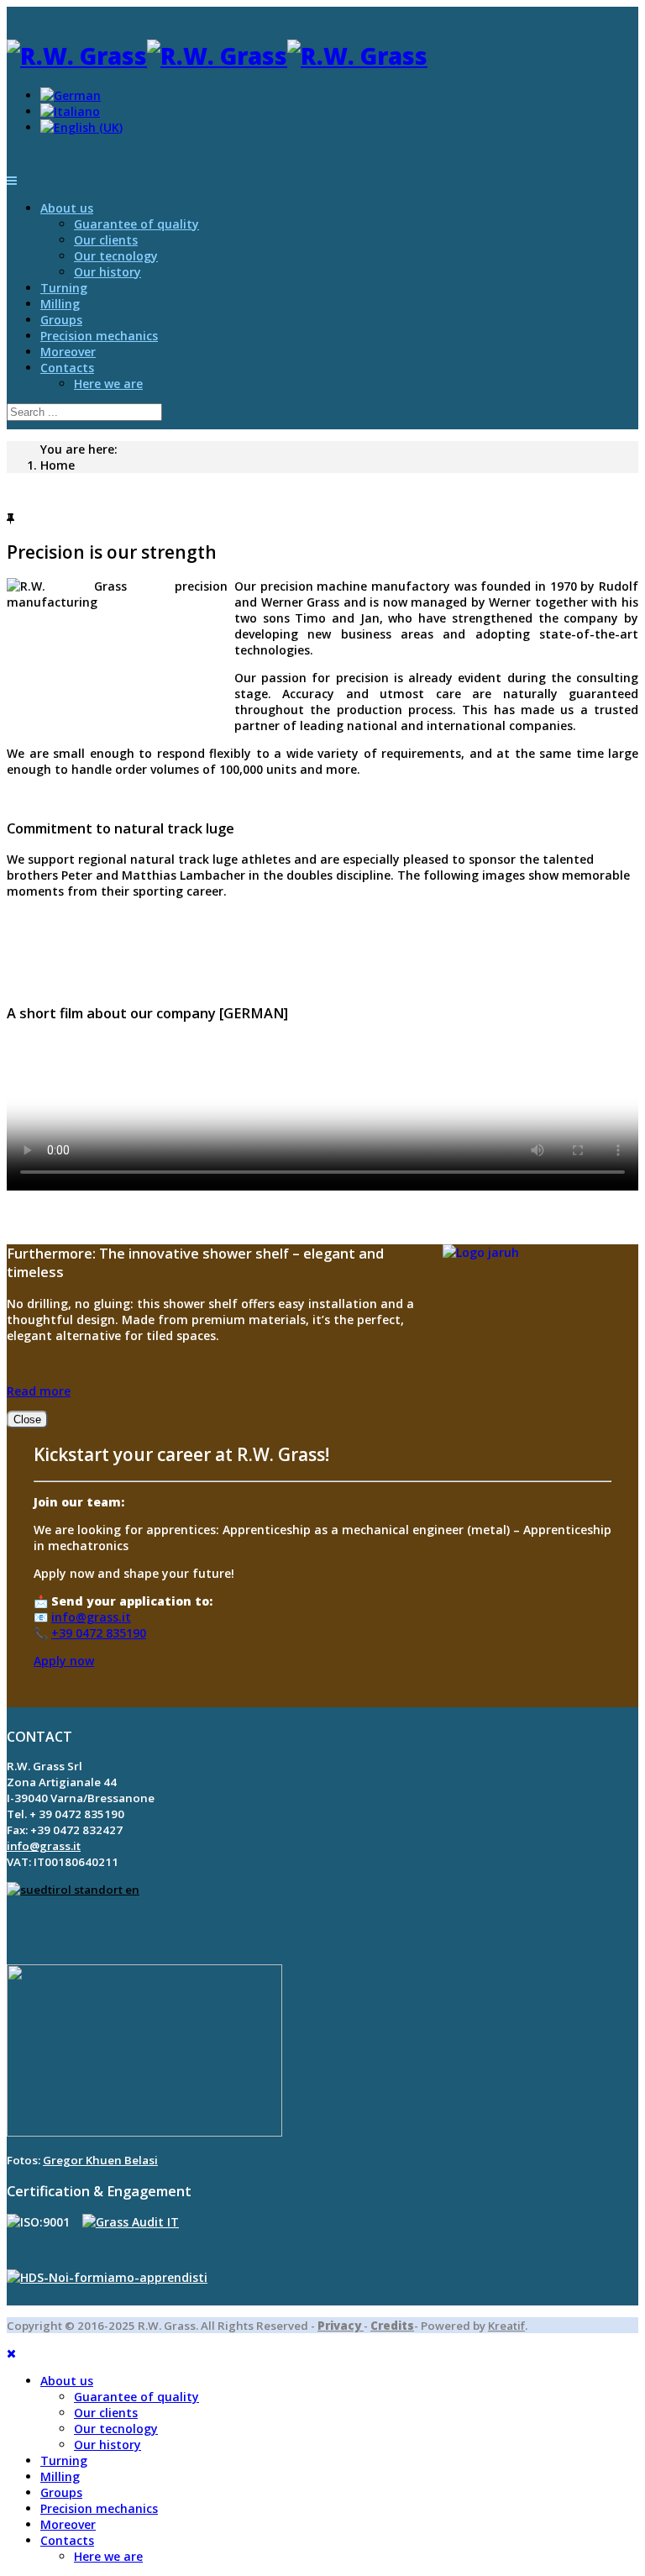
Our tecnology (116, 256)
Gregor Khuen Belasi (100, 2160)
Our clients (106, 240)
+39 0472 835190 (99, 1633)
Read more (39, 1391)
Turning (64, 288)
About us (67, 208)
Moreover (68, 352)
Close (27, 1419)
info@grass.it (91, 1617)
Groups (61, 320)
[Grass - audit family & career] (131, 2222)
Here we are (108, 384)
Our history (107, 272)
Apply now (64, 1661)
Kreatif (506, 2326)
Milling (60, 304)
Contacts (67, 368)
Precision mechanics (99, 336)
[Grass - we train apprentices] (107, 2277)
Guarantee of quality (136, 224)
